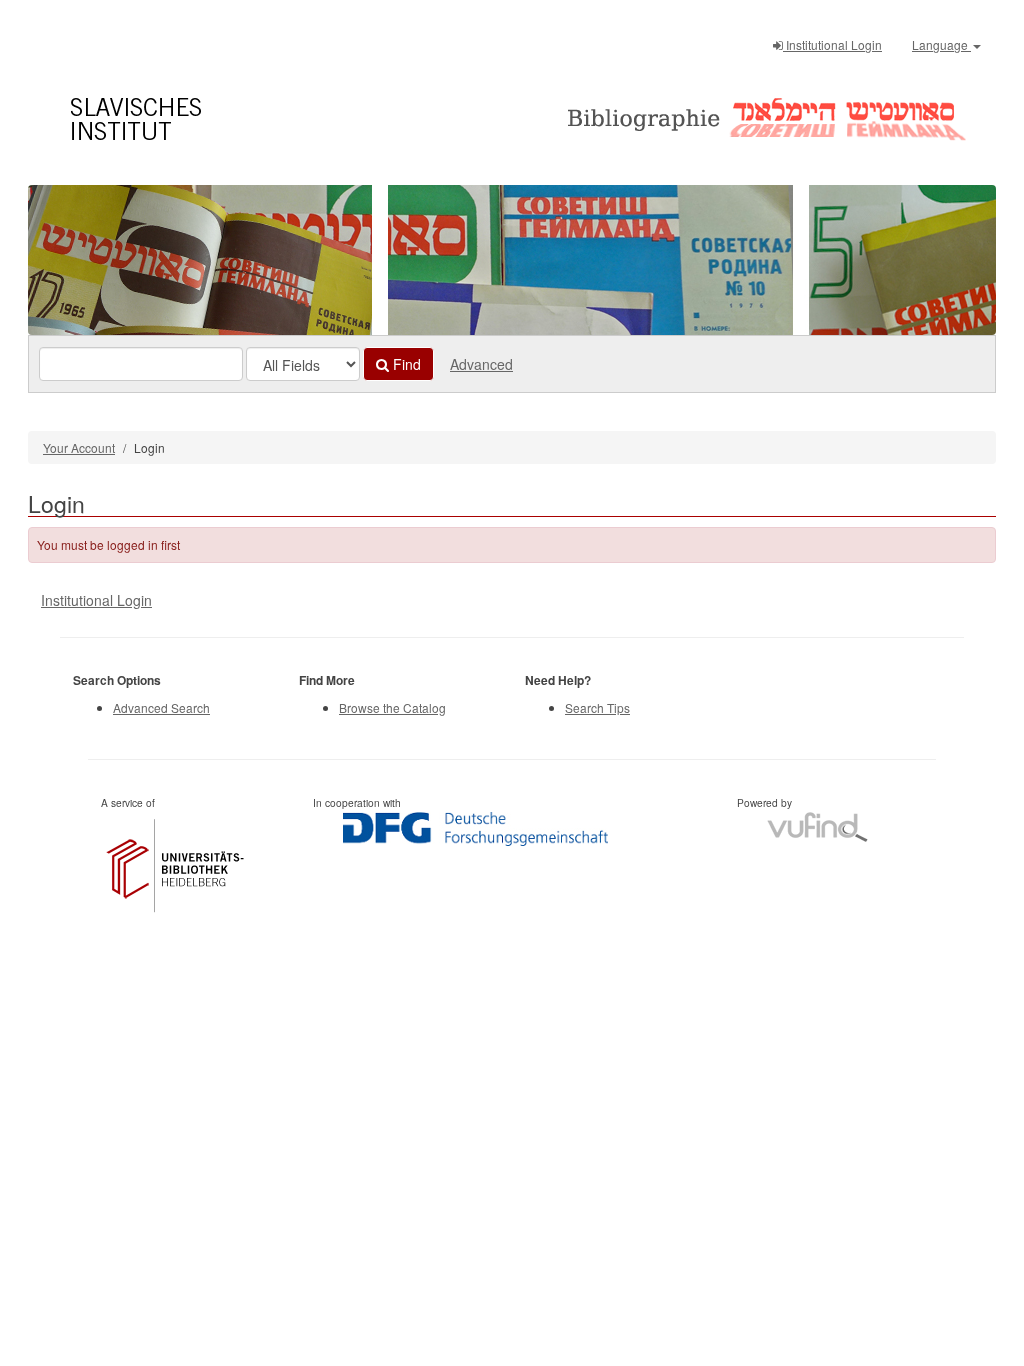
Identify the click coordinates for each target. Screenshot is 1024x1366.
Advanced (481, 364)
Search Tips (597, 707)
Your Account (79, 447)
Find (405, 364)
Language (941, 44)
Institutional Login (832, 44)
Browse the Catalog (392, 707)
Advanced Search (161, 707)
